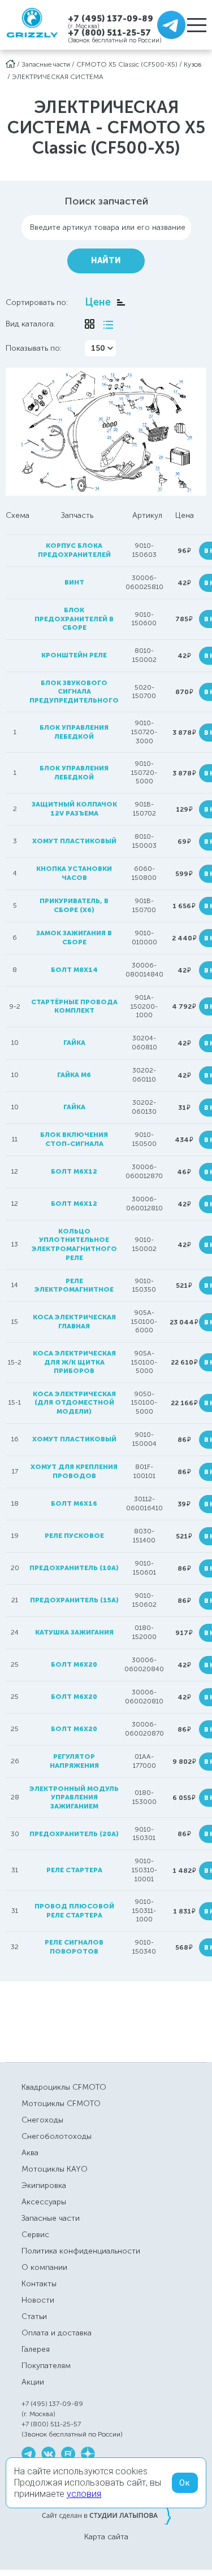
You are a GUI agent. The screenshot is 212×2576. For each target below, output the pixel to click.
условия (84, 2494)
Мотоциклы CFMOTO (61, 2104)
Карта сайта (106, 2537)
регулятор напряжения (74, 1761)
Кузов (193, 64)
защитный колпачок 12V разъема (74, 809)
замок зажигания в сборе (74, 938)
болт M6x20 (74, 1729)
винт (74, 582)
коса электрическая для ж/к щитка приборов (74, 1362)
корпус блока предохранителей (74, 550)
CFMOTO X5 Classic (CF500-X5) (127, 64)
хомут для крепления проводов (74, 1471)
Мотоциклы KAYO (55, 2169)
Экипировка (44, 2185)
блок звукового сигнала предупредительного (74, 692)
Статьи (34, 2316)
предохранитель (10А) (74, 1568)
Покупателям (46, 2366)
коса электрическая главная (74, 1322)
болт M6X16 (74, 1503)
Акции (33, 2382)
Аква (30, 2153)
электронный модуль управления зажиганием (74, 1797)
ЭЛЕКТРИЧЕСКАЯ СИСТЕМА (58, 77)
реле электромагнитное (74, 1285)
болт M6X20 (74, 1697)
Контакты (39, 2284)
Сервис (35, 2235)
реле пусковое (74, 1536)
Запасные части (46, 64)
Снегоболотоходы (57, 2136)
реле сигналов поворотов (74, 1947)
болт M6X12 (74, 1204)
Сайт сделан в (106, 2515)
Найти (106, 261)
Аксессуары (44, 2202)
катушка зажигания (74, 1632)
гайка (74, 1043)
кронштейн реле (74, 655)
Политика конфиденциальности (81, 2251)
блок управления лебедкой (74, 732)
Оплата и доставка (57, 2333)
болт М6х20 (74, 1664)
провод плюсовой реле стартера (74, 1911)
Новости (38, 2300)
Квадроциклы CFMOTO (64, 2087)
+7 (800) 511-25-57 (109, 33)
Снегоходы (42, 2120)
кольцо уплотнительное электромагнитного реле (74, 1245)
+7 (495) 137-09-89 (111, 18)
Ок (185, 2483)
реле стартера (74, 1870)
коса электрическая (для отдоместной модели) (74, 1403)
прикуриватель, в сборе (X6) (74, 905)
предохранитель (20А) (74, 1834)
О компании (44, 2267)
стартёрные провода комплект (74, 1006)
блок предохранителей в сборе (74, 619)
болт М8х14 (74, 970)
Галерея (36, 2349)
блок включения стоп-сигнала (74, 1139)
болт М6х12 (74, 1171)
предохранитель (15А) (74, 1600)
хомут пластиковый (74, 841)
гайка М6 (74, 1075)
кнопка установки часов (74, 873)
